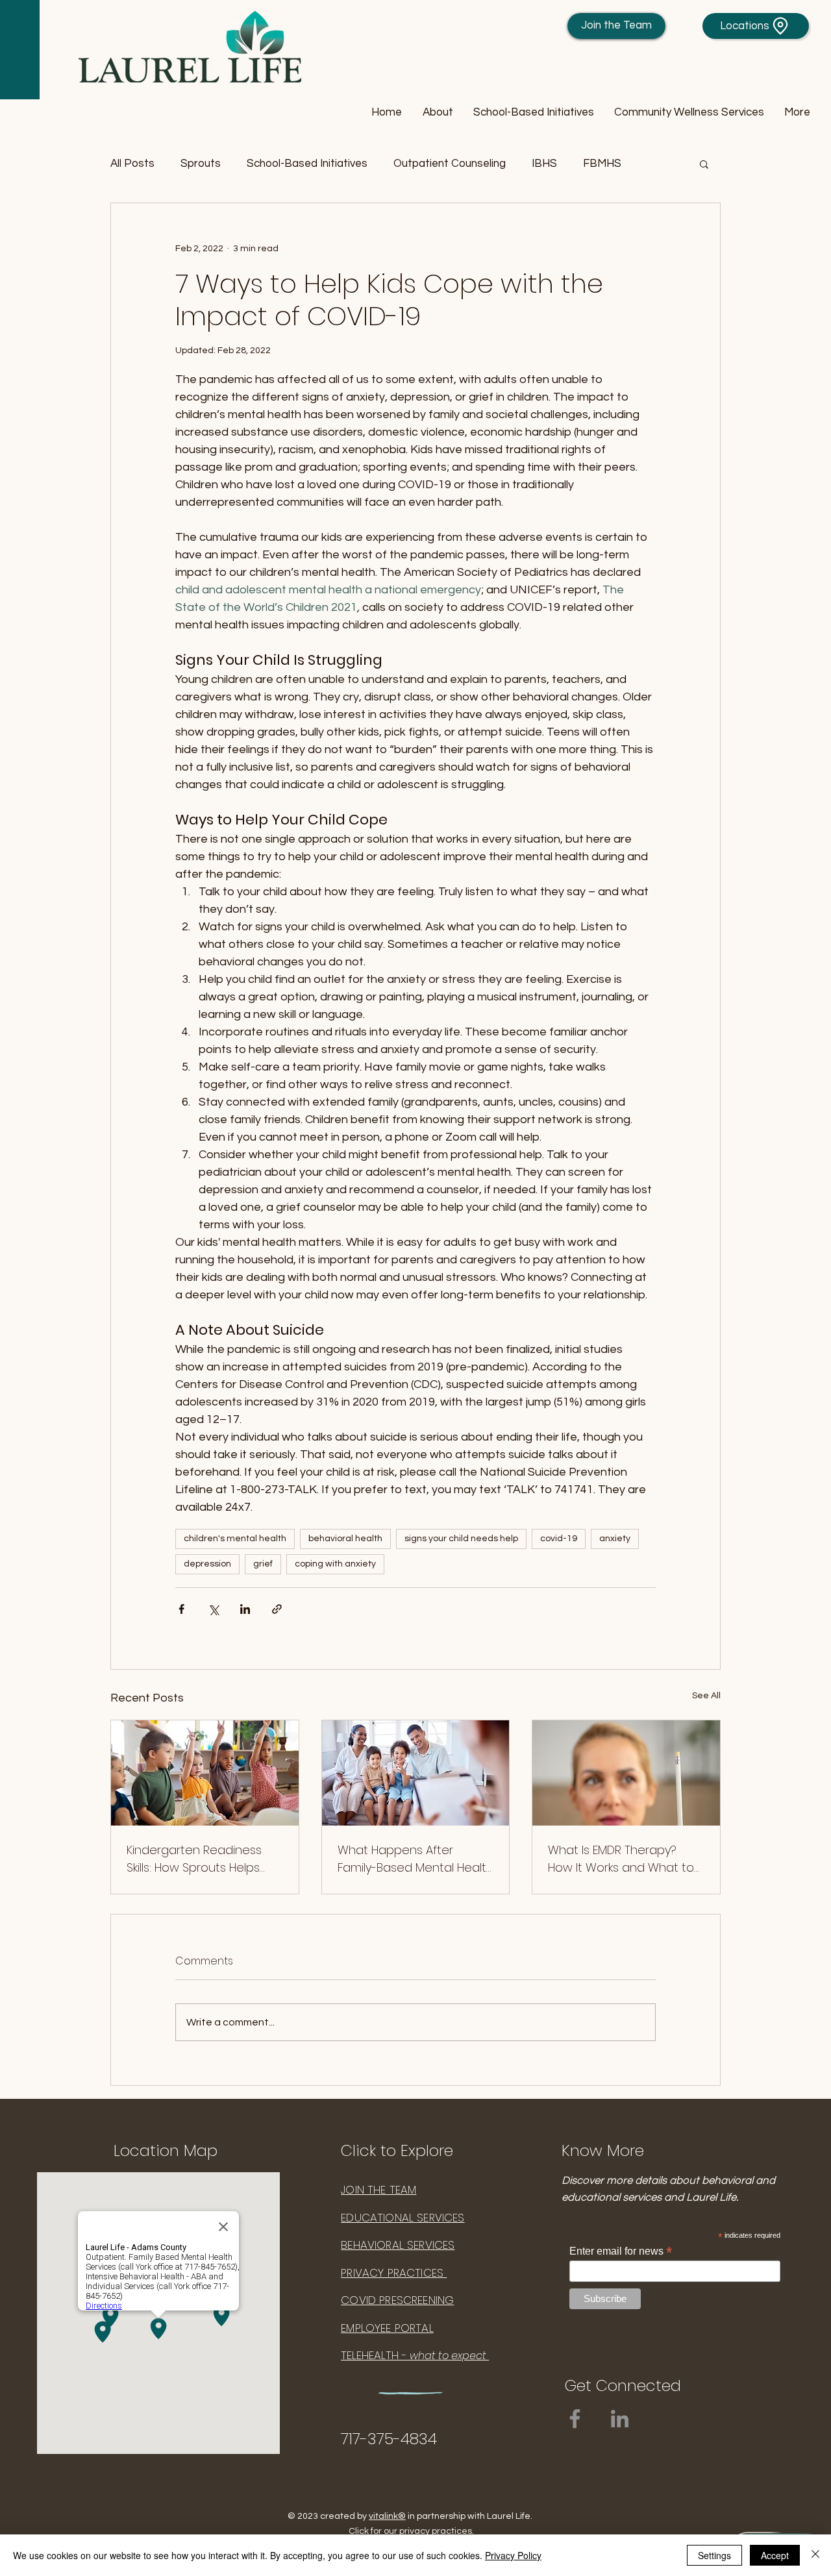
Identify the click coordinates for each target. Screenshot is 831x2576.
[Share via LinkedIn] (245, 1609)
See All (706, 1696)
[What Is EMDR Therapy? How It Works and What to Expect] (626, 1773)
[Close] (815, 2555)
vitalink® (387, 2516)
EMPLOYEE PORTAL (387, 2328)
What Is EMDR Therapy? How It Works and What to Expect (621, 1859)
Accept (775, 2555)
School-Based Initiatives (307, 164)
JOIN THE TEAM (378, 2190)
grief (263, 1564)
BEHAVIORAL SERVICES (398, 2245)
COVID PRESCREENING (397, 2300)
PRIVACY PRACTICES (394, 2273)
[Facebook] (575, 2419)
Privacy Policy (513, 2555)
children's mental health (235, 1539)
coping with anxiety (335, 1564)
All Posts (132, 164)
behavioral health (345, 1539)
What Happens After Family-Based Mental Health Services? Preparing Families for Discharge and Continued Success (415, 1859)
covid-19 (559, 1539)
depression (207, 1564)
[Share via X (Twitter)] (213, 1609)
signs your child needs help (461, 1539)
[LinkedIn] (620, 2419)
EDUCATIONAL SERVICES (403, 2218)
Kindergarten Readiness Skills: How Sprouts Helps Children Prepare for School (205, 1859)
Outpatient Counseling (450, 164)
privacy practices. (437, 2531)
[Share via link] (277, 1609)
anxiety (615, 1539)
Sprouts (201, 164)
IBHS (544, 164)
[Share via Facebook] (181, 1609)
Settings (714, 2555)
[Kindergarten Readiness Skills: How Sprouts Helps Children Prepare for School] (205, 1773)
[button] (437, 113)
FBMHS (602, 164)
